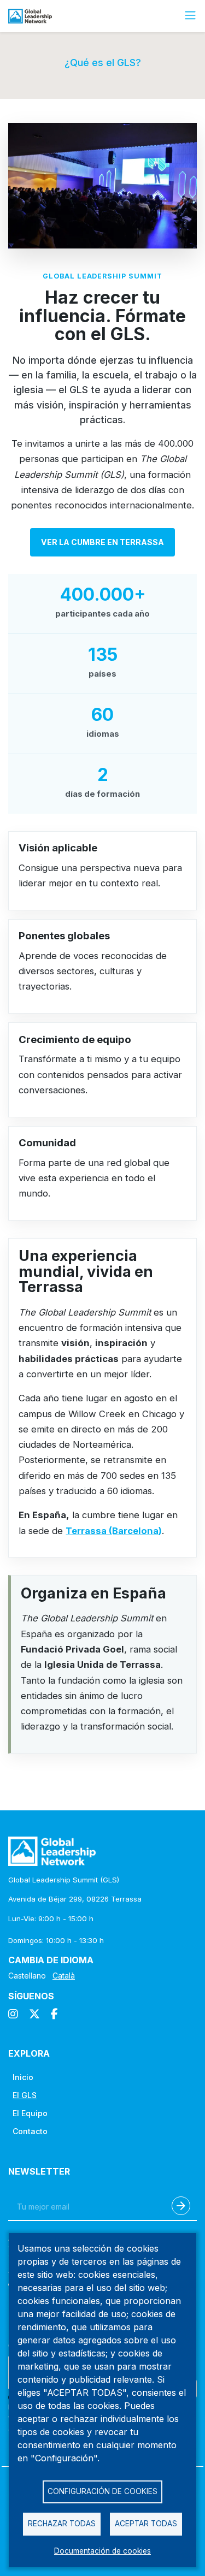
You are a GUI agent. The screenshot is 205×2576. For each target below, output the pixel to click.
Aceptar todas (146, 2524)
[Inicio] (34, 16)
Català (64, 1976)
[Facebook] (54, 2014)
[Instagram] (13, 2014)
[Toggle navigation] (190, 16)
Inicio (23, 2077)
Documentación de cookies (102, 2551)
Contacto (30, 2131)
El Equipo (30, 2113)
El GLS (25, 2095)
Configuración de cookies (102, 2491)
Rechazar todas (62, 2524)
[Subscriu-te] (181, 2206)
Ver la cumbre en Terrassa (102, 542)
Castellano (27, 1976)
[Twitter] (34, 2014)
